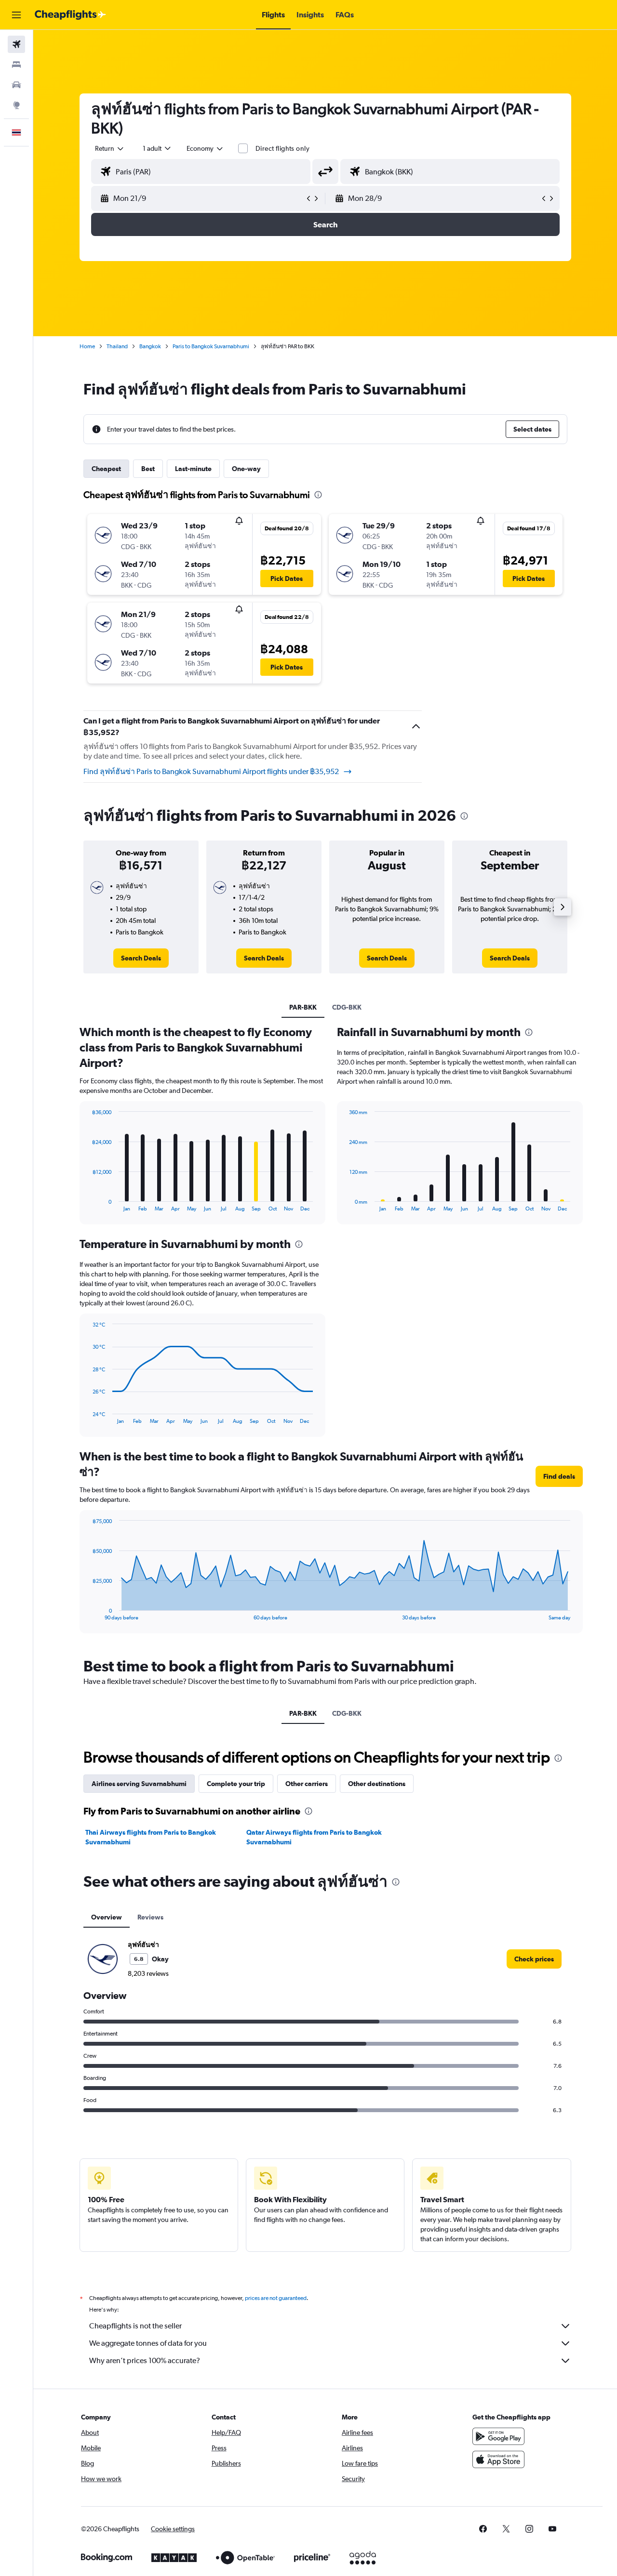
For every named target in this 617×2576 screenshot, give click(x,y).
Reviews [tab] (150, 1917)
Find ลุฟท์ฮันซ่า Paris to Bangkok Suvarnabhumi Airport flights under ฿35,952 (211, 771)
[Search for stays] (16, 65)
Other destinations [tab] (377, 1784)
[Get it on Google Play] (498, 2436)
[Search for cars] (16, 85)
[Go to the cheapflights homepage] (70, 15)
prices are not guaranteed (276, 2298)
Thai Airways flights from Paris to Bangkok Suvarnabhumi (151, 1837)
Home (87, 346)
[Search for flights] (16, 44)
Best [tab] (148, 469)
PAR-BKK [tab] (303, 1007)
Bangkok (150, 346)
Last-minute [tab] (193, 469)
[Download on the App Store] (498, 2459)
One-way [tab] (246, 469)
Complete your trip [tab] (236, 1784)
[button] (16, 15)
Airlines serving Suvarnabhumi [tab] (139, 1784)
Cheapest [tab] (106, 469)
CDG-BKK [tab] (347, 1007)
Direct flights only (282, 148)
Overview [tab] (107, 1917)
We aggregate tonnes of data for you (148, 2343)
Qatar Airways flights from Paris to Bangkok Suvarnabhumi (314, 1837)
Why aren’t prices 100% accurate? (145, 2360)
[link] (141, 958)
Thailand (117, 346)
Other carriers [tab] (307, 1784)
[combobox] (110, 148)
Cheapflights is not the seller (135, 2326)
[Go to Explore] (16, 105)
